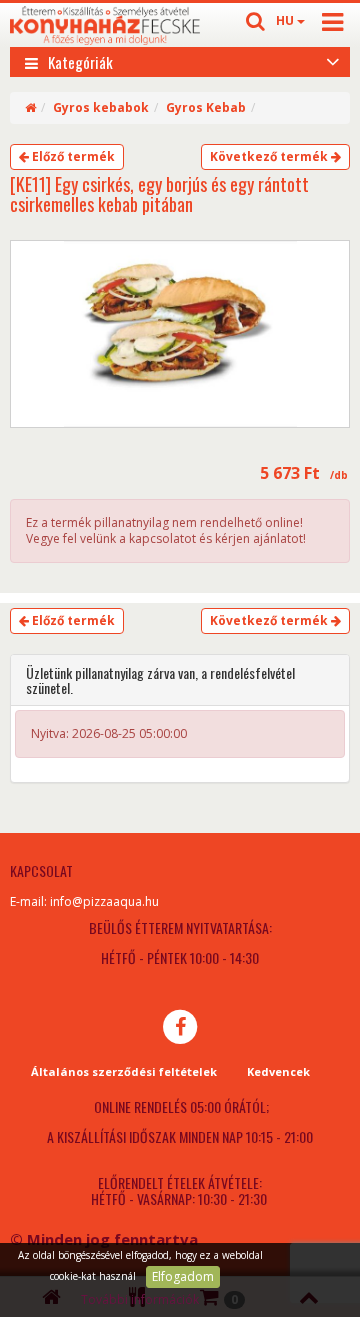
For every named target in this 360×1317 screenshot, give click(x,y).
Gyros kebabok (101, 107)
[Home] (30, 107)
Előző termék (72, 156)
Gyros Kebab (206, 107)
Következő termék (270, 156)
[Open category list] (333, 60)
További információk (140, 1299)
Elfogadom (183, 1276)
